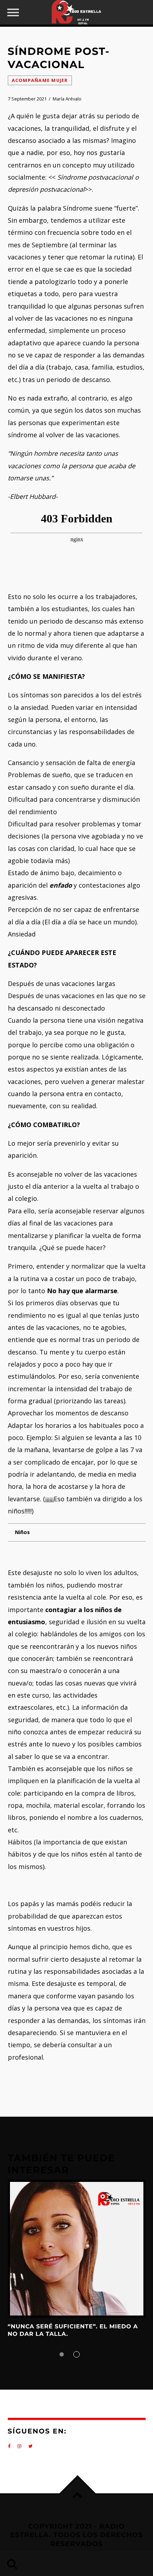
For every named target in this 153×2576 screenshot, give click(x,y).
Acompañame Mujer (40, 80)
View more (77, 2249)
